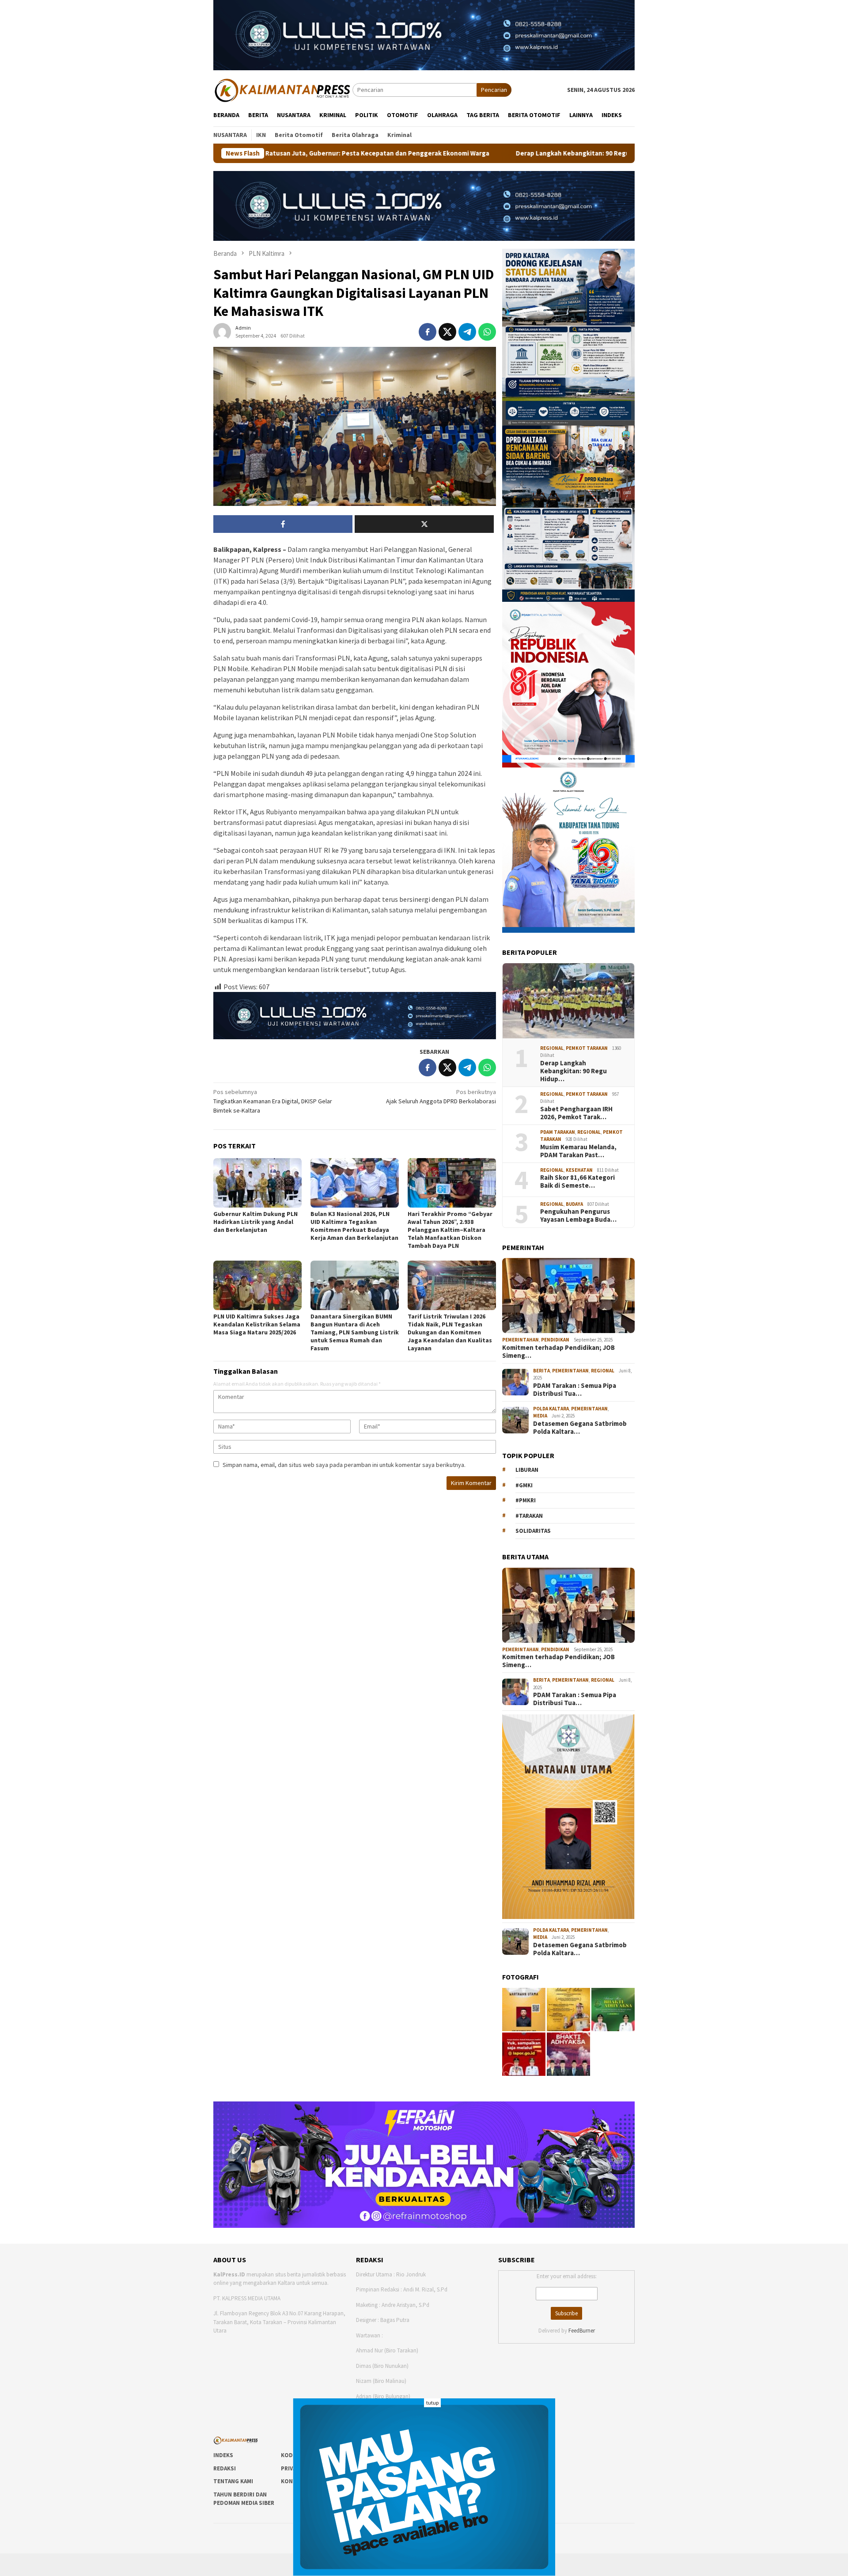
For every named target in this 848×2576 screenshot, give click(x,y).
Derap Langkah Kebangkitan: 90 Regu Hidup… (574, 1071)
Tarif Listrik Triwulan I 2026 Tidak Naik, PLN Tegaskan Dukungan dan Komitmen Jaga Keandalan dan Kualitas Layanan (450, 1332)
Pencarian (494, 90)
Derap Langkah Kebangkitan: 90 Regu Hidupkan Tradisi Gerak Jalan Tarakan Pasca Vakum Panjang (499, 153)
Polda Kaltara (551, 1409)
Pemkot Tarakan (587, 1048)
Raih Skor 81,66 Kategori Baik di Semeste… (577, 1182)
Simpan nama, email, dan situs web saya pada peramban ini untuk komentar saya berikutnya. (344, 1465)
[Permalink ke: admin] (222, 331)
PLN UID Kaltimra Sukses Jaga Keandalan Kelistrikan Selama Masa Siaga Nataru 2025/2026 (257, 1324)
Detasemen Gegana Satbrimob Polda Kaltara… (580, 1428)
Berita (541, 1371)
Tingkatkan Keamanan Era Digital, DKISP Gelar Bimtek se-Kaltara (273, 1101)
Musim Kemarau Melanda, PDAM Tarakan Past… (578, 1151)
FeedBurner (582, 2331)
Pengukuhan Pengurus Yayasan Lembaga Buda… (578, 1216)
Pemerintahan (521, 1340)
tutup (432, 2403)
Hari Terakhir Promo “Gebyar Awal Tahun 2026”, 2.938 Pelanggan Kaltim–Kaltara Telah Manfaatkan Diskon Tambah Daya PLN (450, 1230)
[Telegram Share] (467, 332)
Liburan (527, 1470)
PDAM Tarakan (558, 1132)
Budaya (574, 1204)
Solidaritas (533, 1531)
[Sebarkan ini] (428, 332)
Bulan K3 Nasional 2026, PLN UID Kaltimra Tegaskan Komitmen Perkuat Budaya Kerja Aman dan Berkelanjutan (354, 1226)
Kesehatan (579, 1170)
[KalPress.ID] (283, 89)
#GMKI (524, 1485)
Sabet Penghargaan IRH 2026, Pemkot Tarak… (576, 1113)
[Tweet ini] (447, 332)
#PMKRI (526, 1500)
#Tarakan (529, 1516)
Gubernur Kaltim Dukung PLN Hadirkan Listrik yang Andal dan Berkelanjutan (256, 1222)
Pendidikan (555, 1340)
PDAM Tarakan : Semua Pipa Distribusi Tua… (575, 1390)
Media (540, 1416)
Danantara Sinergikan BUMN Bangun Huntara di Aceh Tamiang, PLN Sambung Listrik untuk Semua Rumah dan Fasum (355, 1332)
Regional (552, 1048)
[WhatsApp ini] (487, 332)
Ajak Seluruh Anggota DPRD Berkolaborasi (441, 1096)
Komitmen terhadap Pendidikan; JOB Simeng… (558, 1352)
